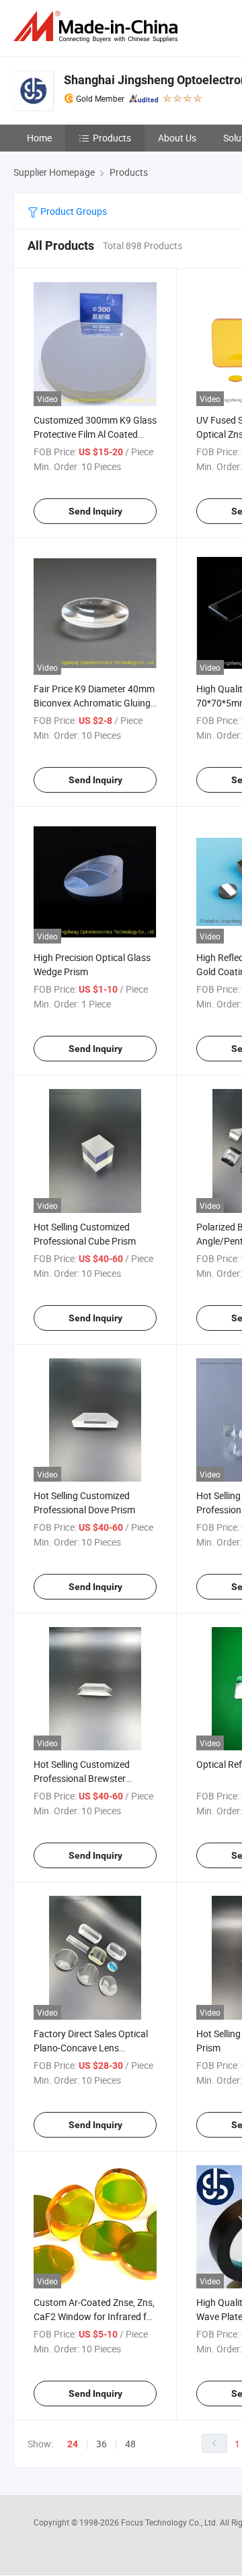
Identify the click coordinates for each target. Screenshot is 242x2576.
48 (130, 2444)
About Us (177, 138)
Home (39, 138)
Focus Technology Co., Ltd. (170, 2522)
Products (112, 138)
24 (73, 2444)
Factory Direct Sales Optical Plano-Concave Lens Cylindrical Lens (91, 2048)
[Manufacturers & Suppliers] (98, 27)
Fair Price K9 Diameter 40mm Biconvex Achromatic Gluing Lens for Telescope (94, 703)
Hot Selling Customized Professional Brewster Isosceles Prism (82, 1778)
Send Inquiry (95, 511)
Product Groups (73, 211)
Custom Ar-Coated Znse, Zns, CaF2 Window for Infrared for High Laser (94, 2316)
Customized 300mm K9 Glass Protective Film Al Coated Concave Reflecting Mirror (95, 434)
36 (102, 2444)
